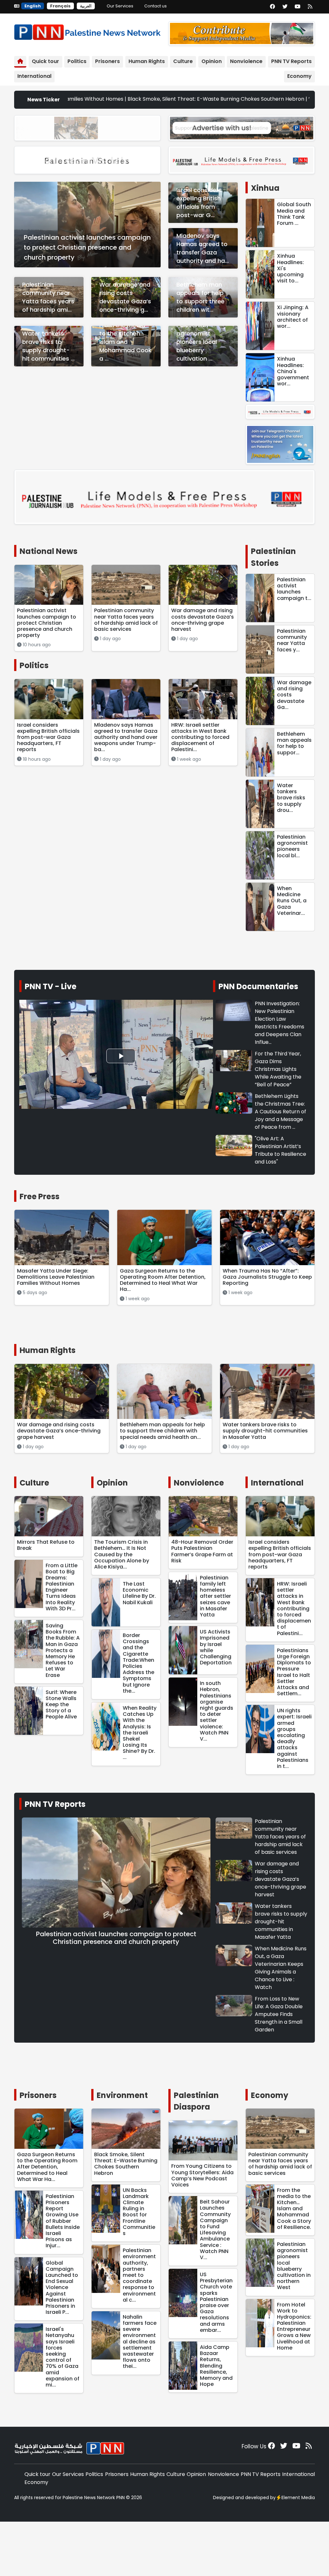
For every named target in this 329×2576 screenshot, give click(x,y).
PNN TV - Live (51, 986)
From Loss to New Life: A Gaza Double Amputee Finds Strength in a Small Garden (279, 2014)
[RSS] (310, 7)
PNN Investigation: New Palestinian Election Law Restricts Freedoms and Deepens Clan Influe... (280, 1023)
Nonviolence (246, 61)
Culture (183, 61)
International (34, 76)
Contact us (156, 6)
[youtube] (298, 7)
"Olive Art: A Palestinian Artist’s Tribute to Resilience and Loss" (280, 1150)
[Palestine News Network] (87, 31)
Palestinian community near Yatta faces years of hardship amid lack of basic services (280, 1837)
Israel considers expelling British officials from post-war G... (199, 202)
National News (49, 551)
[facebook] (272, 7)
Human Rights (147, 61)
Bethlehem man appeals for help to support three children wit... (200, 297)
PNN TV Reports (291, 61)
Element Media (298, 2498)
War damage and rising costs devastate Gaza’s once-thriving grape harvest (280, 1879)
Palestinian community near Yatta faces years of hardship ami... (48, 297)
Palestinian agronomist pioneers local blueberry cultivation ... (197, 342)
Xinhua (265, 188)
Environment (122, 2095)
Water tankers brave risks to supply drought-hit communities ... (48, 346)
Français (60, 6)
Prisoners (107, 61)
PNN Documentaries (258, 986)
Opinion (212, 61)
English (33, 6)
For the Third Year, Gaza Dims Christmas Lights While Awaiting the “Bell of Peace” (278, 1069)
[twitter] (285, 7)
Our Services (120, 6)
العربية (86, 6)
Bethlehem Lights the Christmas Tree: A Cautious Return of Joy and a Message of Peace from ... (280, 1112)
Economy (299, 76)
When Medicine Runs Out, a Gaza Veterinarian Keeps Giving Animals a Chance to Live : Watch (281, 1968)
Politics (77, 61)
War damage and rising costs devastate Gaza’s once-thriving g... (125, 297)
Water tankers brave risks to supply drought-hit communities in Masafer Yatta (281, 1922)
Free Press (40, 1196)
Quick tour (45, 61)
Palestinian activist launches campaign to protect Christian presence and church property (87, 247)
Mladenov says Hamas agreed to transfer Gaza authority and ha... (203, 248)
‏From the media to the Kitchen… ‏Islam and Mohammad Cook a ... (125, 342)
